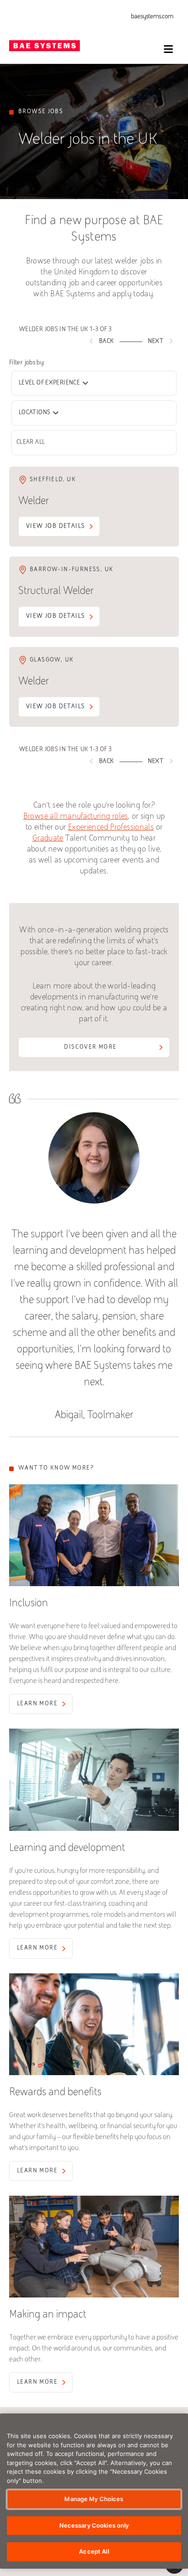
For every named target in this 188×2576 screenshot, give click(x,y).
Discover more (90, 1047)
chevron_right (171, 341)
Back (100, 341)
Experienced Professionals (111, 828)
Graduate (48, 839)
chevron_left (91, 341)
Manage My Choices (94, 2499)
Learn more (37, 1704)
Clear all (31, 442)
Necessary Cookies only (94, 2525)
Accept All (94, 2551)
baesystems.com (152, 17)
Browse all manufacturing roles (76, 817)
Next (162, 341)
